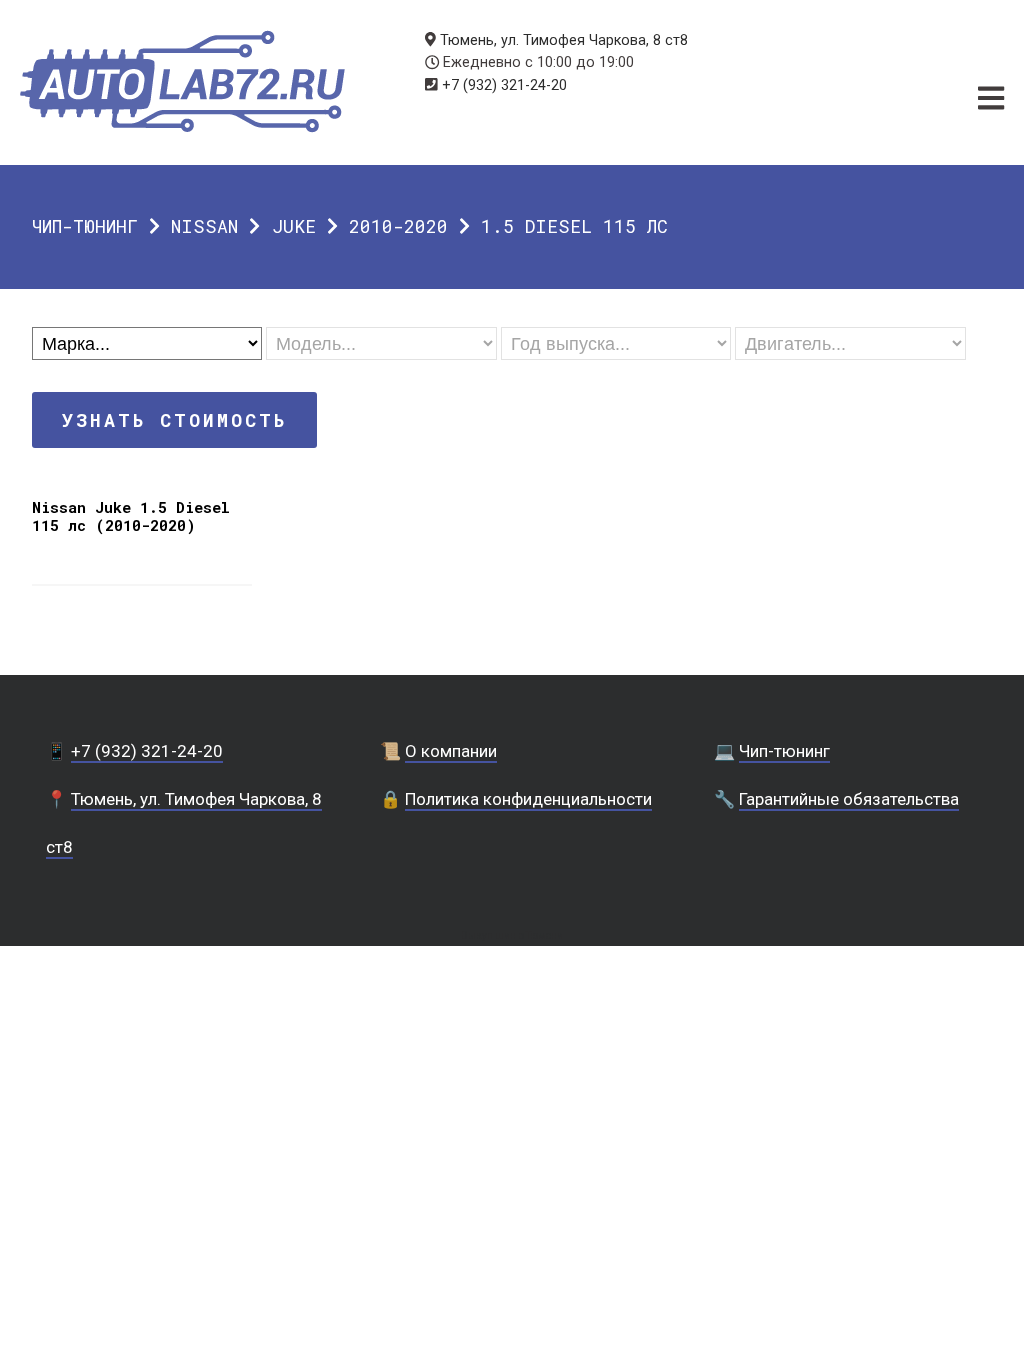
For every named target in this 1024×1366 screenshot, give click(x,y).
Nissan (204, 226)
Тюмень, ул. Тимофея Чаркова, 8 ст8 (564, 40)
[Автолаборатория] (182, 81)
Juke (294, 226)
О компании (451, 751)
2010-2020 (398, 226)
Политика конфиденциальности (528, 799)
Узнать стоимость (174, 420)
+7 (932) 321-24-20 (504, 85)
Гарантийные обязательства (849, 799)
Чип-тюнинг (85, 226)
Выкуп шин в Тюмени (512, 935)
